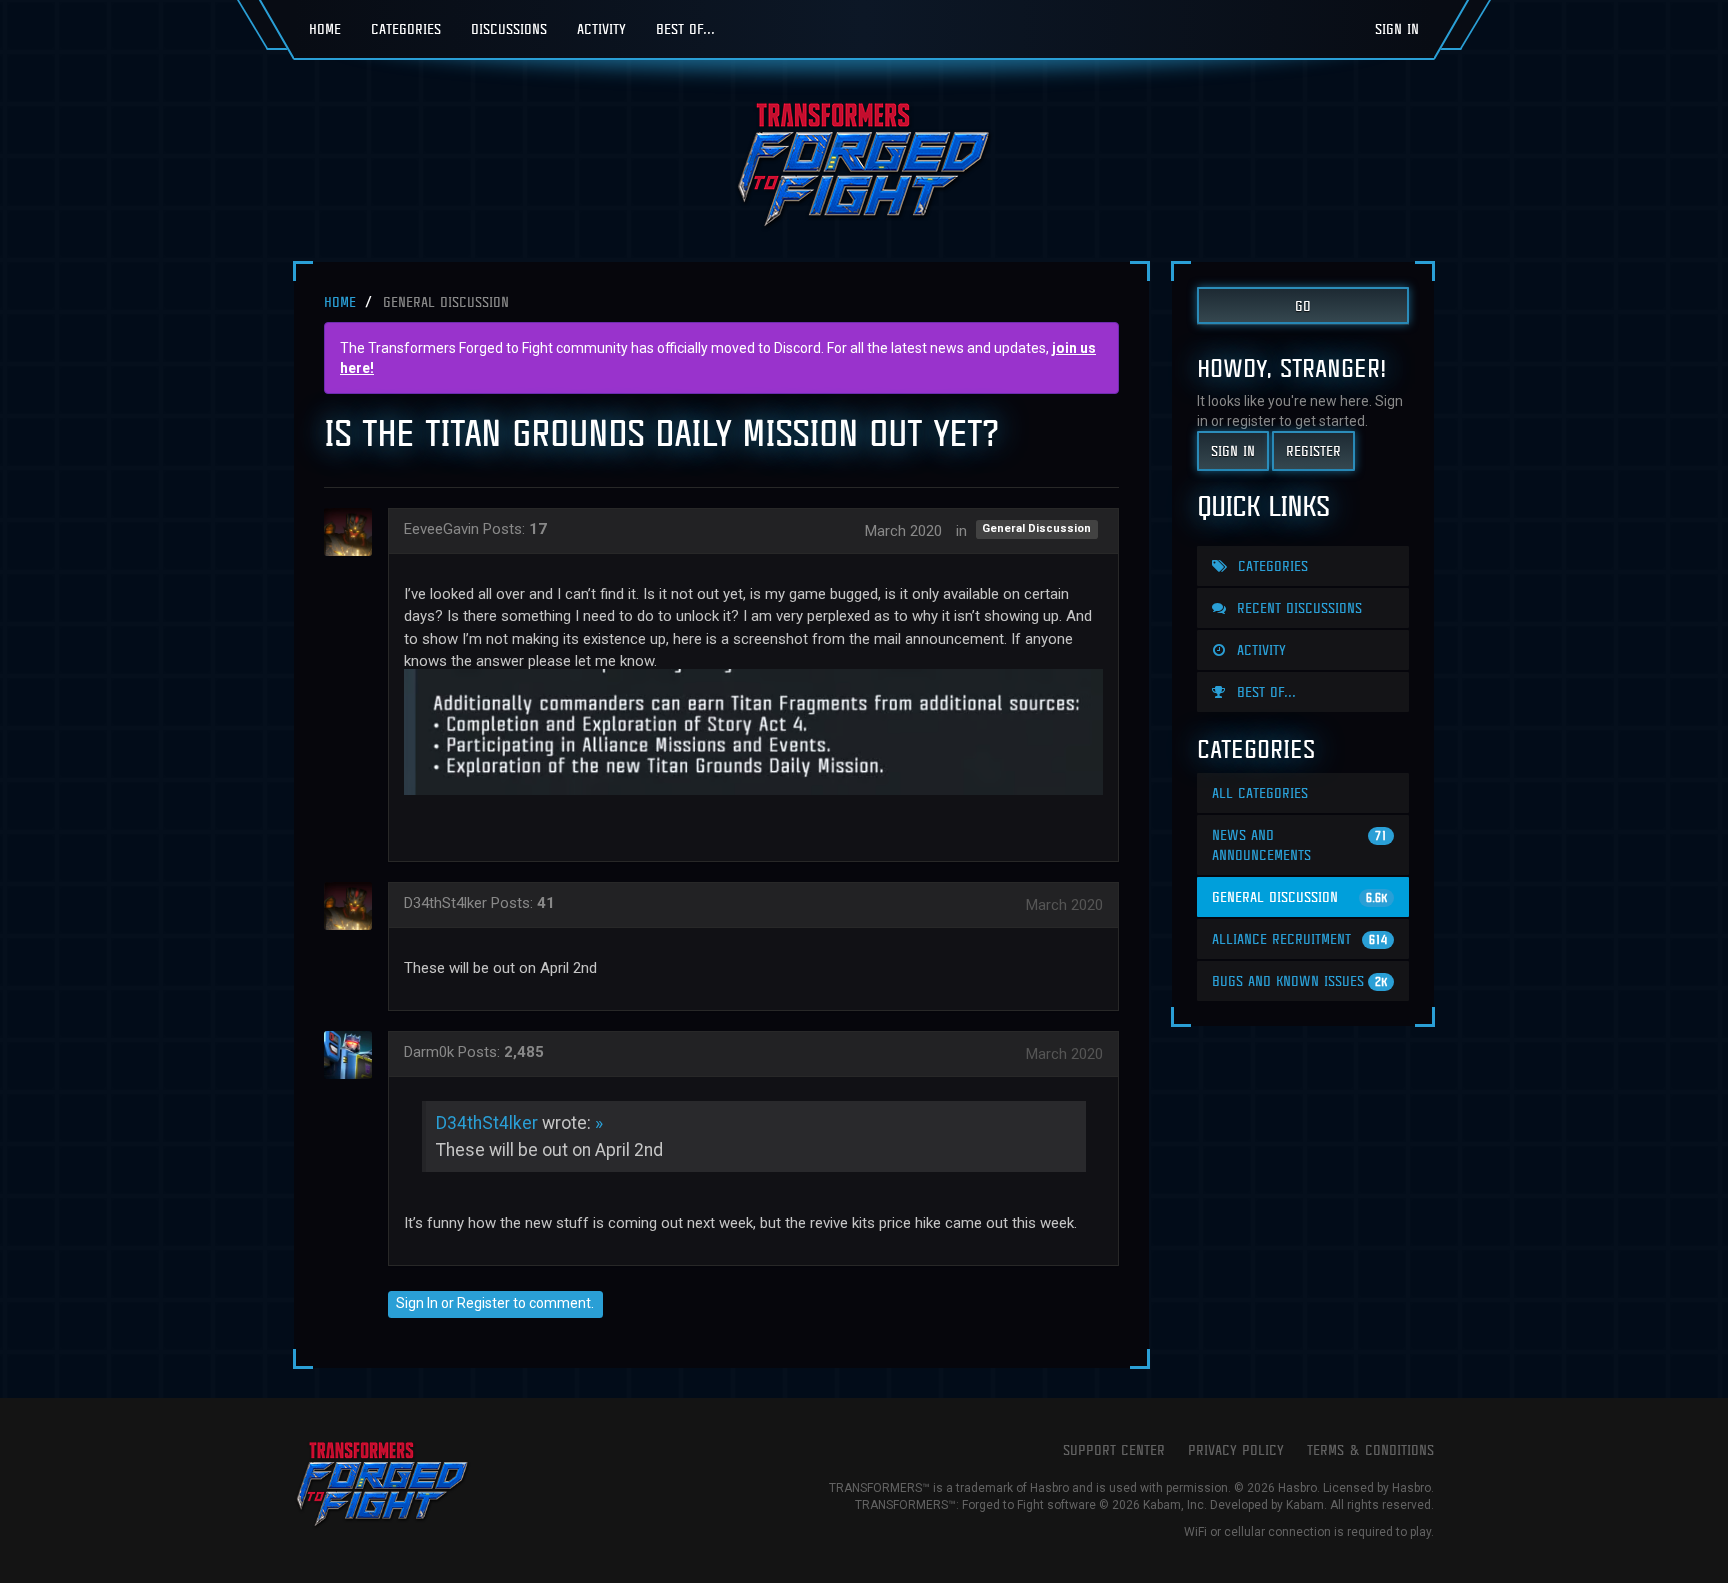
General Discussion (1036, 529)
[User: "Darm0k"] (354, 1055)
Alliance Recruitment (1299, 938)
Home (325, 28)
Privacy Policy (1236, 1449)
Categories (406, 28)
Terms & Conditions (1370, 1449)
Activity (601, 28)
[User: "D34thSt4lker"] (354, 906)
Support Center (1114, 1449)
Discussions (509, 28)
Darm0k (429, 1052)
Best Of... (685, 28)
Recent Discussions (1297, 607)
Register (483, 1303)
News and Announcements (1299, 844)
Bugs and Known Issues (1299, 980)
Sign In (1397, 28)
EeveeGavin (441, 529)
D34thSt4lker (445, 903)
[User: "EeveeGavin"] (354, 532)
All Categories (1260, 792)
